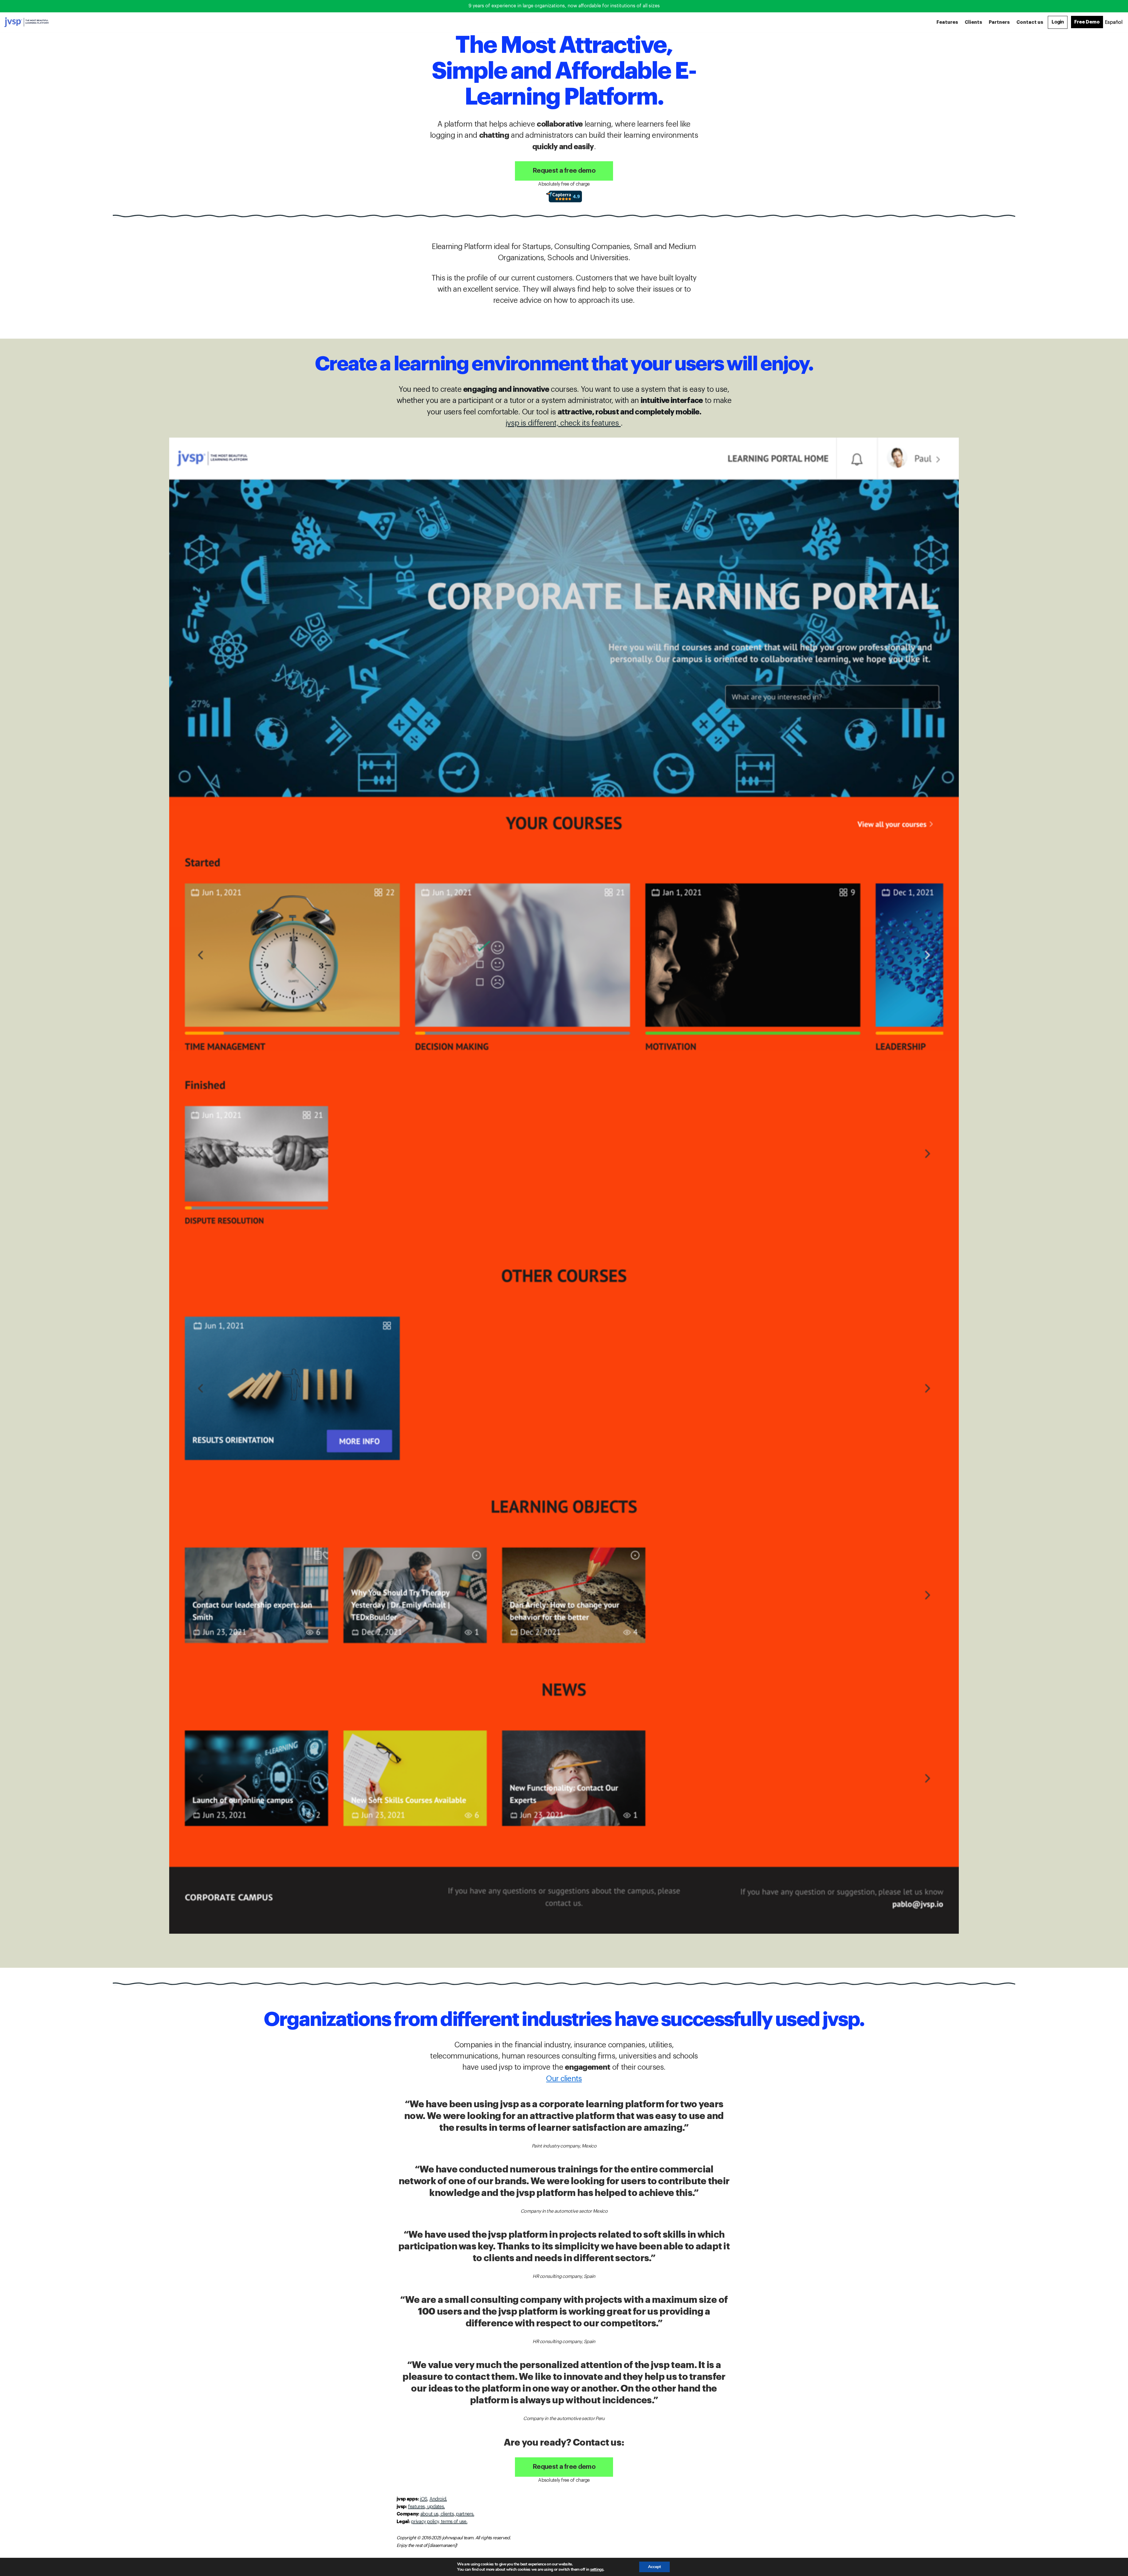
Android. (438, 2499)
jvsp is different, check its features (563, 423)
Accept (654, 2567)
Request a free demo (564, 171)
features (416, 2507)
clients (446, 2514)
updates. (436, 2507)
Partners (999, 22)
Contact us (1030, 22)
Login (1058, 22)
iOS (423, 2499)
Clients (973, 22)
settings (597, 2570)
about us (429, 2514)
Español (1114, 22)
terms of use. (454, 2522)
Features (947, 22)
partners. (465, 2514)
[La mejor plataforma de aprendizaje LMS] (26, 22)
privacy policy (425, 2522)
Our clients (564, 2079)
